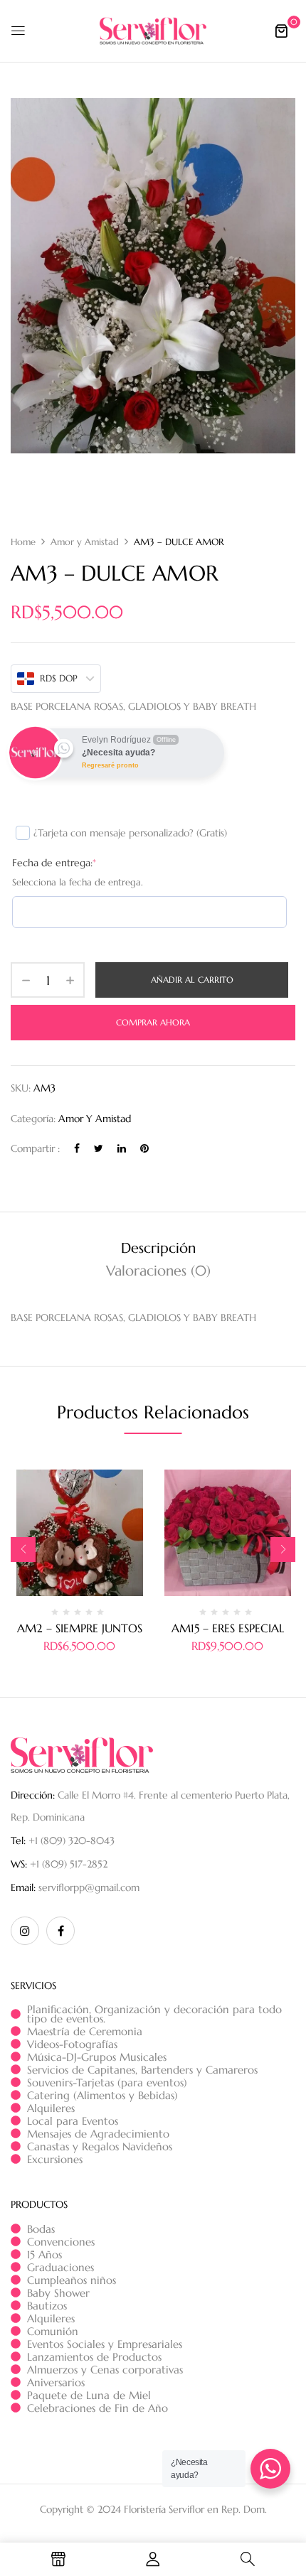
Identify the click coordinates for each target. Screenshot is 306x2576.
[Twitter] (99, 1148)
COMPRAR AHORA (153, 1022)
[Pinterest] (144, 1148)
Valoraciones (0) (158, 1271)
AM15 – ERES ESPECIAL (228, 1628)
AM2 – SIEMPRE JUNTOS (80, 1628)
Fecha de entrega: (54, 863)
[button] (281, 31)
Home (23, 542)
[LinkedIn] (122, 1148)
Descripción (158, 1248)
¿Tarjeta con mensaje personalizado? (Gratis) (130, 833)
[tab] (158, 1249)
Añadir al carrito (192, 980)
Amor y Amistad (85, 542)
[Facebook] (77, 1148)
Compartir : (35, 1148)
